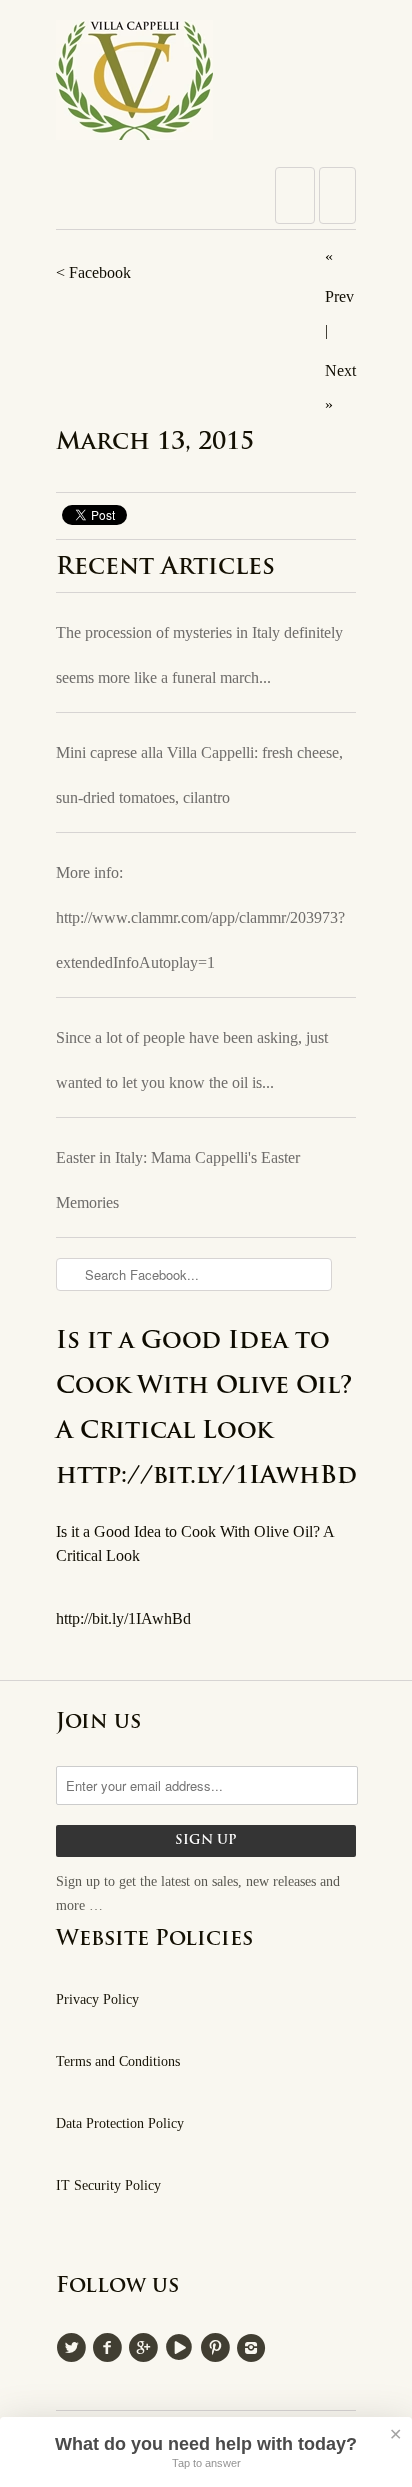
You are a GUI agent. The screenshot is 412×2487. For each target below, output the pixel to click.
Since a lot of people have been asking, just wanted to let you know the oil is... (192, 1060)
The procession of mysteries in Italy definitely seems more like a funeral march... (199, 655)
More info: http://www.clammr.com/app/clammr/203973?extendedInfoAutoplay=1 (200, 917)
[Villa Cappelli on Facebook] (110, 2345)
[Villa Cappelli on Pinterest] (218, 2345)
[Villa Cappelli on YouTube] (182, 2345)
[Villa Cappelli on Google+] (146, 2345)
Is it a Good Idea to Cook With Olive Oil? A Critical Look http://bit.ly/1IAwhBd (206, 1409)
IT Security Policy (108, 2185)
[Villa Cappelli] (206, 86)
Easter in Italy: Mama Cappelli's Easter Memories (178, 1180)
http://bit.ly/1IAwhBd (123, 1618)
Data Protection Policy (120, 2123)
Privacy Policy (97, 1999)
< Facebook (93, 272)
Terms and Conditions (118, 2061)
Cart (337, 195)
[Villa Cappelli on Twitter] (74, 2345)
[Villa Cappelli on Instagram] (254, 2345)
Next (340, 370)
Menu (295, 195)
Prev (339, 296)
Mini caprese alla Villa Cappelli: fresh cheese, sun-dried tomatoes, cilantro (199, 775)
